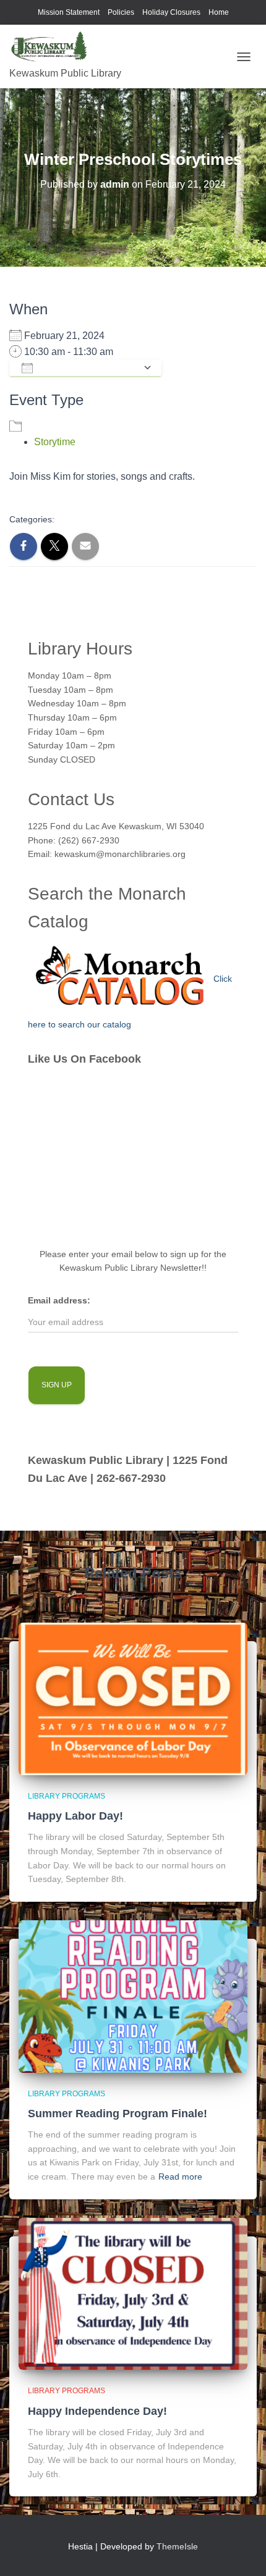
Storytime (55, 442)
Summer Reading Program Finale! (118, 2114)
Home (219, 12)
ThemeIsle (177, 2546)
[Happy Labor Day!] (133, 1698)
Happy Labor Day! (75, 1816)
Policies (121, 12)
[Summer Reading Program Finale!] (133, 1996)
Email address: (59, 1300)
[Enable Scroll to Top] (242, 2551)
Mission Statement (69, 12)
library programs (66, 1796)
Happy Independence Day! (97, 2411)
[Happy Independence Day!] (133, 2293)
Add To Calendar (88, 368)
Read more (180, 2177)
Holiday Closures (171, 12)
